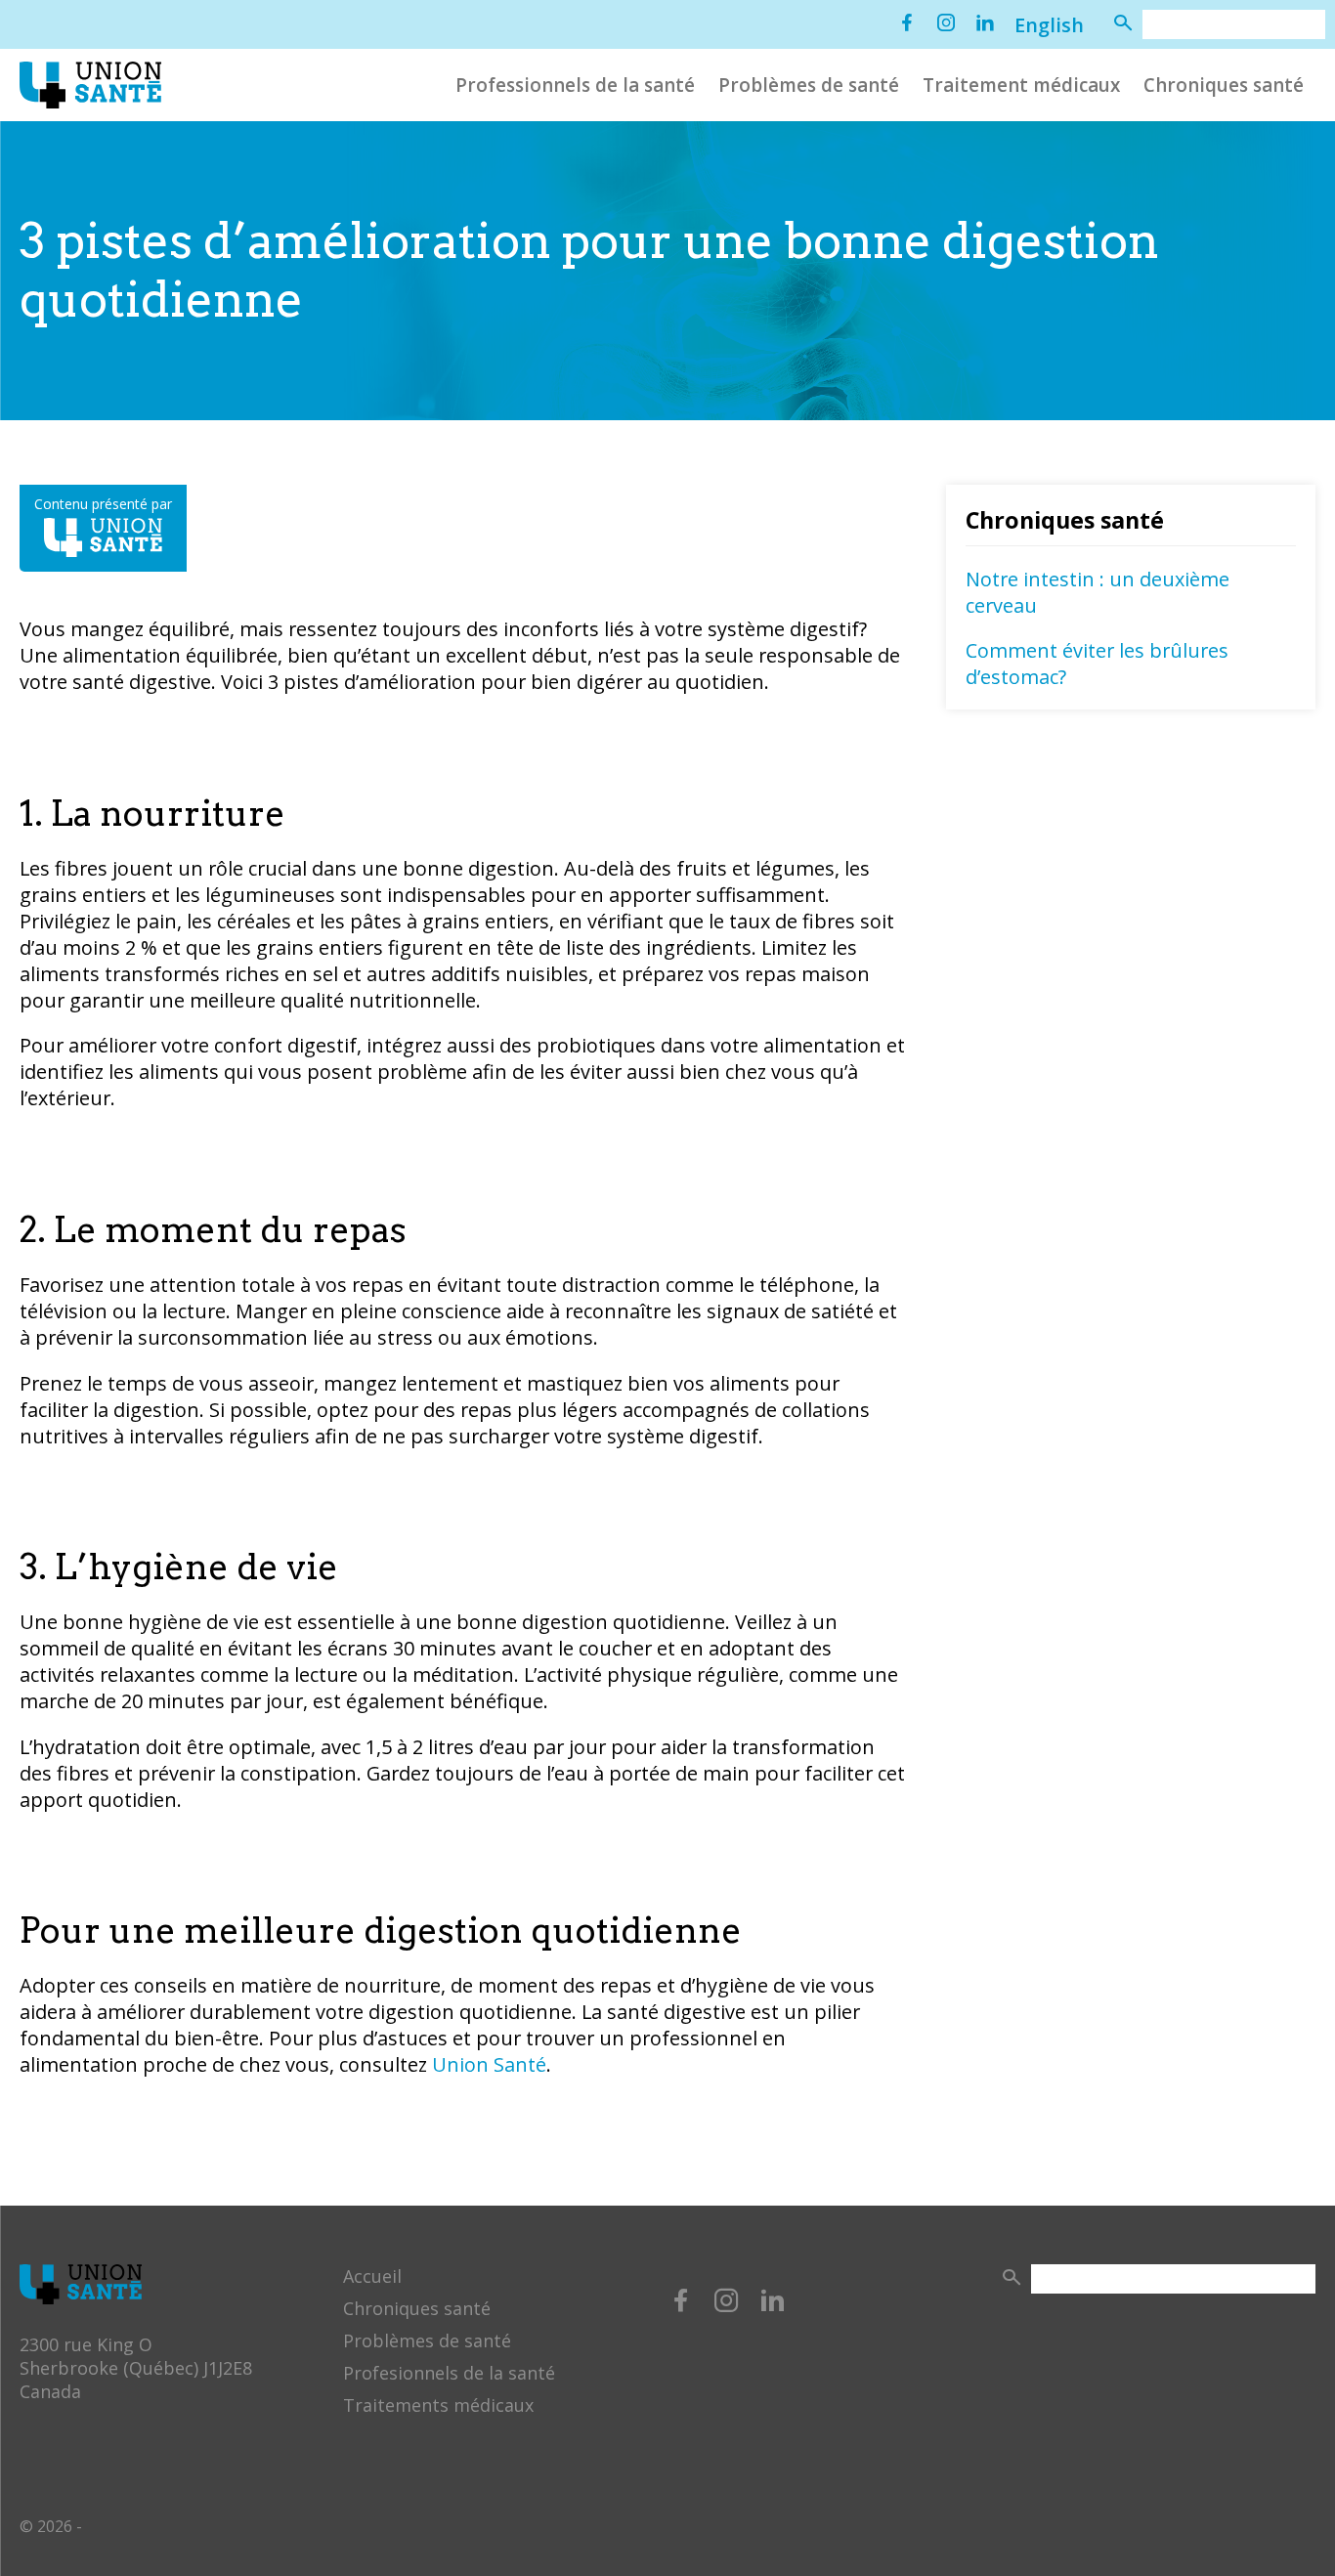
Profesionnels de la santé (449, 2373)
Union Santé (489, 2064)
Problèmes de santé (809, 86)
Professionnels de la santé (575, 86)
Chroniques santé (1224, 86)
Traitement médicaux (1021, 86)
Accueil (372, 2276)
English (1049, 25)
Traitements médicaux (438, 2405)
